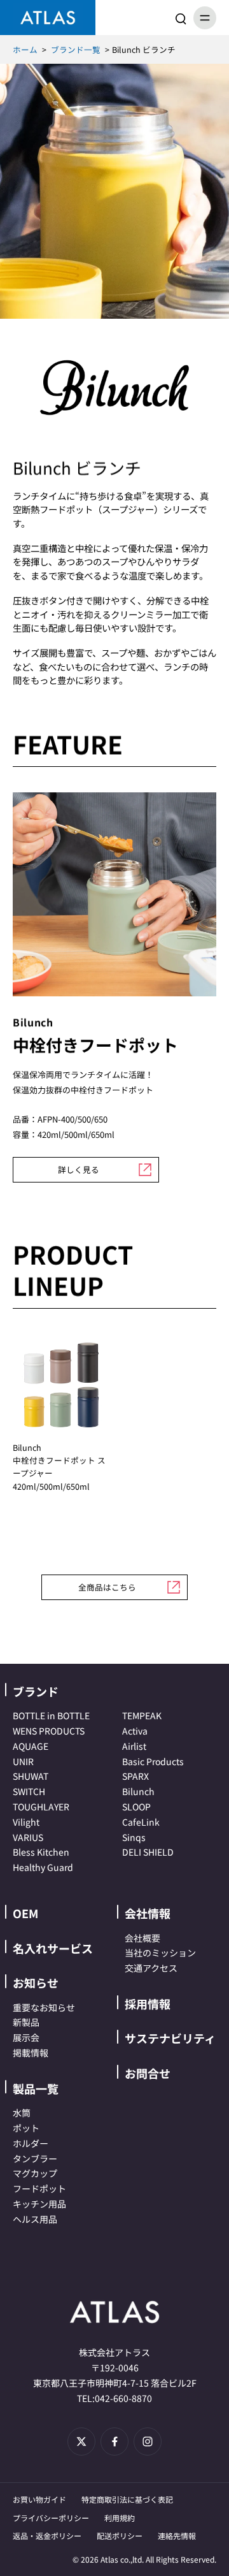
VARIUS (28, 1837)
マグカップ (35, 2173)
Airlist (134, 1746)
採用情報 (148, 2004)
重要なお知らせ (44, 2007)
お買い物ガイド (39, 2499)
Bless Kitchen (41, 1852)
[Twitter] (81, 2441)
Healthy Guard (43, 1867)
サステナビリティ (170, 2038)
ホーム (25, 49)
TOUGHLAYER (41, 1807)
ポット (26, 2128)
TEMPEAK (142, 1715)
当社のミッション (160, 1953)
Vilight (26, 1822)
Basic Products (153, 1761)
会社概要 (142, 1938)
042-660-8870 (123, 2398)
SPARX (135, 1776)
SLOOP (136, 1807)
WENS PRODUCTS (49, 1731)
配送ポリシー (120, 2536)
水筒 (22, 2113)
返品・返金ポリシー (47, 2536)
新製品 (26, 2022)
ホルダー (31, 2143)
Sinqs (134, 1837)
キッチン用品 (39, 2204)
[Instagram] (148, 2441)
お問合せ (148, 2073)
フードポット (39, 2188)
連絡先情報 (177, 2536)
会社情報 (148, 1913)
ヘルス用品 (35, 2219)
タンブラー (35, 2158)
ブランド (36, 1691)
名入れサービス (53, 1948)
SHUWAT (31, 1776)
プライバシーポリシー (51, 2518)
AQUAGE (31, 1746)
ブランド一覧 (76, 49)
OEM (25, 1913)
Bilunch (138, 1791)
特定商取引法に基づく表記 (127, 2499)
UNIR (23, 1761)
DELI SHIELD (148, 1852)
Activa (135, 1731)
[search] (181, 18)
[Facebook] (114, 2441)
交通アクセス (151, 1968)
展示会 (26, 2037)
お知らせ (36, 1983)
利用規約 (120, 2518)
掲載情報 (31, 2053)
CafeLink (141, 1822)
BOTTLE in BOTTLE (51, 1715)
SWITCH (29, 1791)
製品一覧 (36, 2088)
